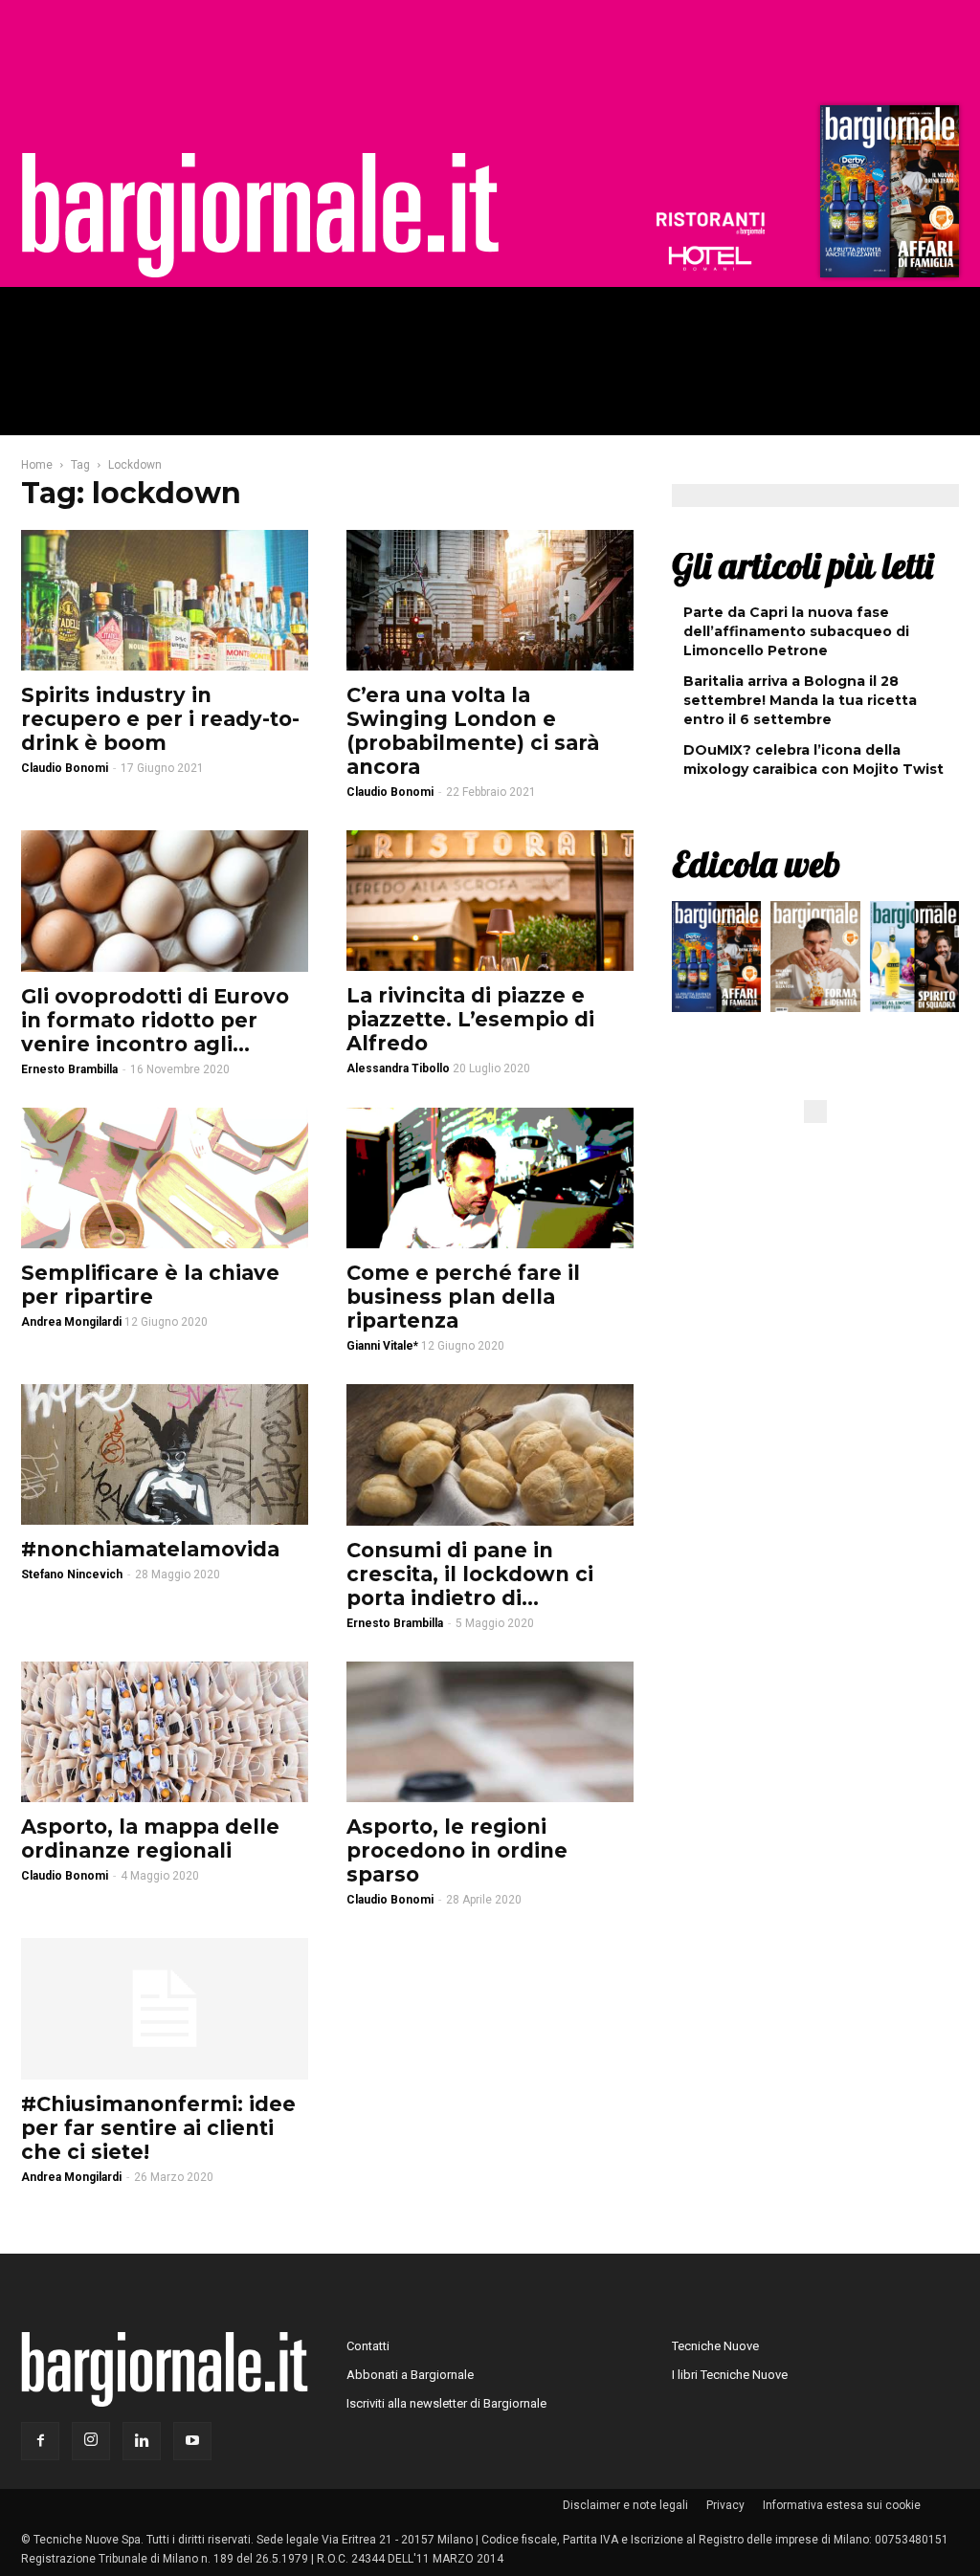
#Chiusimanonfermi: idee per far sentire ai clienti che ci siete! (158, 2128)
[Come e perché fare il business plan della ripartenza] (490, 1178)
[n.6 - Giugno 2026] (815, 961)
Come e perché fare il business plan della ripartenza (463, 1297)
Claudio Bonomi (65, 768)
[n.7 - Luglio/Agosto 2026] (887, 196)
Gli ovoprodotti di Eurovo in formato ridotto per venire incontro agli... (155, 1020)
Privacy (725, 2505)
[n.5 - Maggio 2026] (914, 961)
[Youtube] (192, 2441)
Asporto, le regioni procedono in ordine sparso (457, 1850)
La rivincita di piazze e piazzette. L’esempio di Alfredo (470, 1019)
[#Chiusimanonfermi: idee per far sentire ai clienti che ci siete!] (165, 2009)
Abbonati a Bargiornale (410, 2375)
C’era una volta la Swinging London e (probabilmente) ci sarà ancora (473, 731)
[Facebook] (40, 2441)
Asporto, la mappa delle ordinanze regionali (150, 1838)
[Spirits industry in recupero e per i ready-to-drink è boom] (165, 600)
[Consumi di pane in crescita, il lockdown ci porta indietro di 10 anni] (490, 1455)
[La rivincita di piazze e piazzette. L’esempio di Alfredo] (490, 901)
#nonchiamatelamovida (150, 1549)
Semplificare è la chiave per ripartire (150, 1285)
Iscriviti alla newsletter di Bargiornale (446, 2403)
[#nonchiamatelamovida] (165, 1454)
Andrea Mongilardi (71, 2177)
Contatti (368, 2346)
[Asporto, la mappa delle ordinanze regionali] (165, 1732)
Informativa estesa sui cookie (842, 2505)
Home (37, 465)
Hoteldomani (710, 258)
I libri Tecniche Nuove (730, 2375)
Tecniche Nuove (715, 2346)
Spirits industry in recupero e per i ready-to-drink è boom (160, 719)
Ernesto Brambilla (69, 1069)
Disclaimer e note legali (625, 2505)
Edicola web (756, 864)
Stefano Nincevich (72, 1574)
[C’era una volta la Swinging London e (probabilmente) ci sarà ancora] (490, 600)
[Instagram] (91, 2441)
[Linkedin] (142, 2441)
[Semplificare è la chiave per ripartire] (165, 1178)
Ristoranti (710, 224)
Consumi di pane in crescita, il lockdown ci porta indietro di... (470, 1574)
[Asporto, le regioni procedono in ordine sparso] (490, 1732)
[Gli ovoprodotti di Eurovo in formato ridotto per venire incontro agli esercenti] (165, 901)
